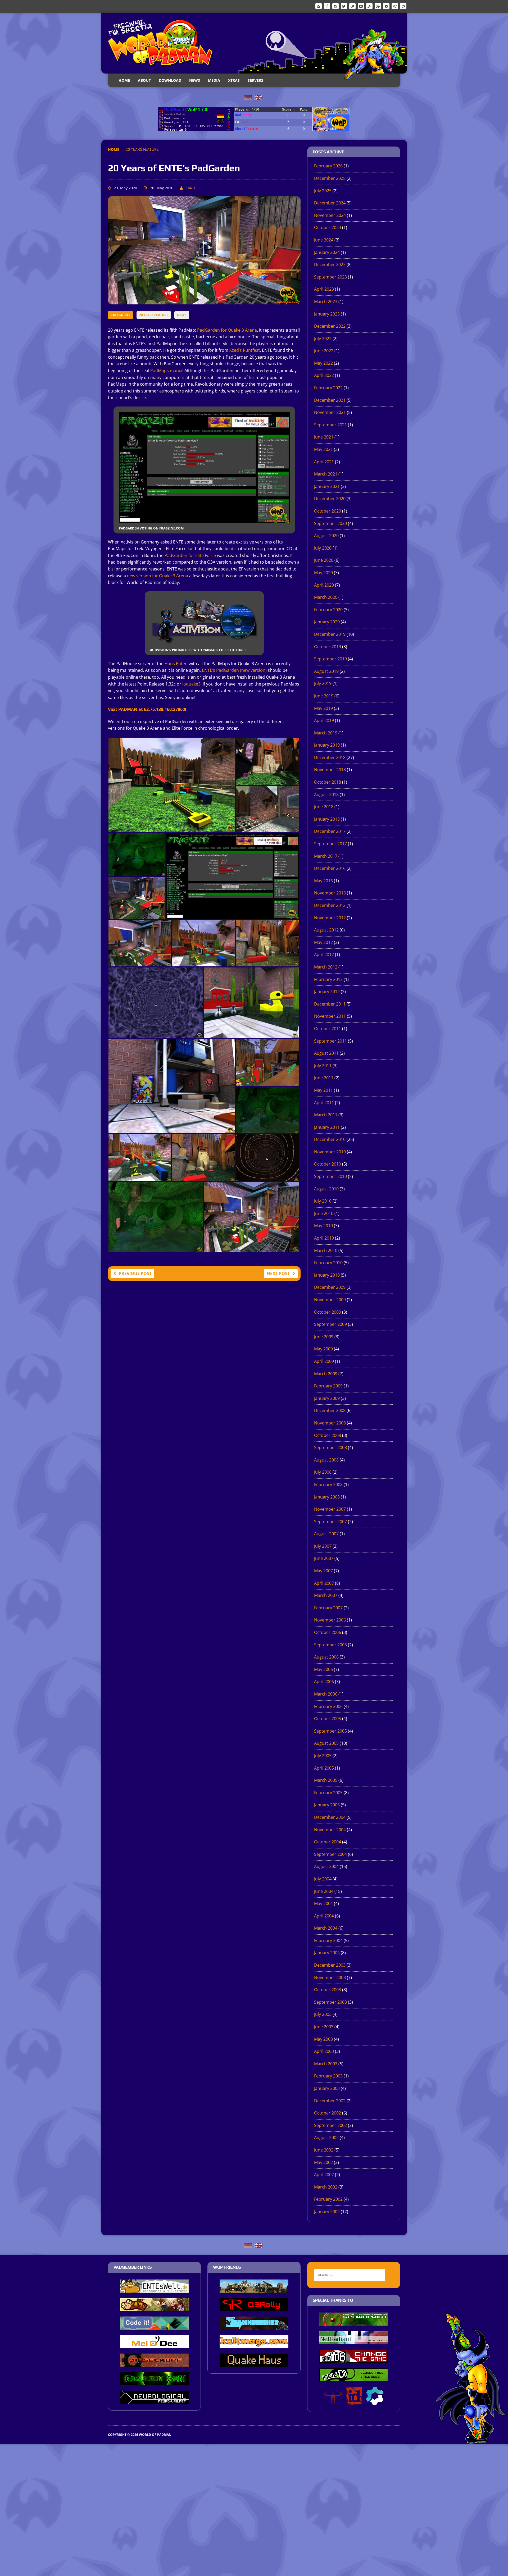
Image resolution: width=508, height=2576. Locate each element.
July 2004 (323, 1879)
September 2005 (330, 1731)
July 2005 (323, 1756)
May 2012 (323, 942)
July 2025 (323, 191)
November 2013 (330, 893)
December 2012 (330, 905)
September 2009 (330, 1324)
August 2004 (326, 1866)
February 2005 (328, 1793)
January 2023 (327, 314)
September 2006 (330, 1645)
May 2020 (323, 573)
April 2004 (324, 1916)
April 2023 (324, 289)
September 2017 (330, 844)
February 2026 (328, 166)
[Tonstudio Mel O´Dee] (154, 2345)
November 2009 (330, 1300)
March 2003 (326, 2064)
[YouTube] (361, 6)
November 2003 (330, 1977)
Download (170, 80)
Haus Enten (176, 664)
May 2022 (323, 363)
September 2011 (330, 1041)
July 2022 (323, 339)
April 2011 (324, 1103)
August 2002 (326, 2137)
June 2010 (324, 1213)
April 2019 (324, 720)
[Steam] (352, 6)
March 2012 (326, 967)
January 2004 (327, 1953)
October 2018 (328, 782)
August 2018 (326, 794)
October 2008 (328, 1435)
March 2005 (326, 1780)
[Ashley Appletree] (154, 2308)
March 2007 (326, 1595)
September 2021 (330, 425)
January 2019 (327, 745)
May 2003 (323, 2039)
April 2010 (324, 1238)
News (195, 80)
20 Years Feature (154, 315)
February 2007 (328, 1608)
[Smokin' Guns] (254, 2289)
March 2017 (326, 856)
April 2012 (324, 954)
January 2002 (327, 2212)
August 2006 (326, 1657)
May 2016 (323, 881)
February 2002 (328, 2199)
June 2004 (324, 1891)
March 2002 (326, 2187)
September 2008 (330, 1447)
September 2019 (330, 659)
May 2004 (323, 1903)
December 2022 (330, 326)
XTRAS (234, 80)
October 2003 (328, 1990)
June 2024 (324, 240)
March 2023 (326, 302)
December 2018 (330, 757)
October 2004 (328, 1842)
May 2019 (323, 708)
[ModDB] (369, 6)
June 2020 (324, 560)
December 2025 (330, 178)
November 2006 (330, 1620)
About (144, 80)
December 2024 (330, 203)
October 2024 (328, 227)
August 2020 (326, 536)
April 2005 (324, 1768)
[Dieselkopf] (154, 2363)
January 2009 (327, 1398)
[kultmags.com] (254, 2345)
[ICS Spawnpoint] (354, 2322)
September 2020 (330, 523)
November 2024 (330, 215)
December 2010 (330, 1139)
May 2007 (323, 1571)
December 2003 (330, 1965)
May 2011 (323, 1090)
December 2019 (330, 634)
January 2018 (327, 819)
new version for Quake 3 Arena (158, 576)
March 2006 (326, 1694)
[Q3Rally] (254, 2308)
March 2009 (326, 1374)
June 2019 (324, 696)
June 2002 (324, 2150)
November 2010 (330, 1152)
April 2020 (324, 585)
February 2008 (328, 1485)
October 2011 (328, 1029)
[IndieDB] (378, 6)
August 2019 (326, 671)
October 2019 (328, 647)
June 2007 (324, 1558)
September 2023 (330, 277)
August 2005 (326, 1743)
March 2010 (326, 1250)
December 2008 (330, 1410)
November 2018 (330, 770)
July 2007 (323, 1546)
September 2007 (330, 1522)
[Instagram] (335, 6)
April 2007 (324, 1583)
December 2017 (330, 831)
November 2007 (330, 1509)
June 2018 (324, 807)
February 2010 (328, 1263)
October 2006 (328, 1632)
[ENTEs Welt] (154, 2289)
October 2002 (328, 2113)
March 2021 (326, 474)
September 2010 (330, 1176)
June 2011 (324, 1078)
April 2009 (324, 1361)
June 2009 (324, 1337)
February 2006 (328, 1706)
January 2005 (327, 1805)
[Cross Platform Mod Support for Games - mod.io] (375, 2401)
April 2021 (324, 462)
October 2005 (328, 1719)
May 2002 (323, 2162)
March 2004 (326, 1928)
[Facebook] (327, 6)
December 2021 (330, 400)
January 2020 (327, 622)
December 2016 (330, 868)
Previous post (135, 1273)
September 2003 (330, 2002)
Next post (278, 1273)
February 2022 (328, 388)
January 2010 (327, 1275)
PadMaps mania (166, 371)
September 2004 (330, 1854)
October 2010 (328, 1164)
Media (214, 80)
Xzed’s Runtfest (245, 350)
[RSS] (319, 6)
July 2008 (323, 1472)
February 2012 (328, 979)
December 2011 (330, 1004)
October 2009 (328, 1312)
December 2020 (330, 499)
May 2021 (323, 449)
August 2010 (326, 1189)
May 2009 (323, 1349)
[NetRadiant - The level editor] (354, 2341)
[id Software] (354, 2401)
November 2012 (330, 918)
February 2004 (328, 1940)
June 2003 (324, 2027)
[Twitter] (344, 6)
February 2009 (328, 1386)
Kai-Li (190, 188)
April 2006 (324, 1682)
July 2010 (323, 1201)
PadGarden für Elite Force (190, 555)
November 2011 (330, 1016)
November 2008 (330, 1423)
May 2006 (323, 1669)
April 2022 (324, 375)
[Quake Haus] (254, 2363)
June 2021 (324, 437)
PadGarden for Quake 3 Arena (227, 330)
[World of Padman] (254, 43)
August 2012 (326, 930)
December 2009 (330, 1287)
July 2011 (323, 1066)
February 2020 (328, 610)
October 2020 (328, 511)
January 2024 (327, 252)
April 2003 (324, 2051)
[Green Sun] (154, 2382)
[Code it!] (154, 2326)
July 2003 (323, 2014)
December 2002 (330, 2101)
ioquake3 (191, 684)
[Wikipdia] (395, 6)
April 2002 (324, 2175)
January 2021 (327, 486)
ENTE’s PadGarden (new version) (234, 670)
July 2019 (323, 683)
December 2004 (330, 1817)
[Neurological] (154, 2400)
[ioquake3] (333, 2401)
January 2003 (327, 2088)
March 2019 (326, 733)
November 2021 (330, 412)
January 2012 (327, 992)
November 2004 (330, 1830)
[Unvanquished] (254, 2326)
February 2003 (328, 2076)
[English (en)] (258, 97)
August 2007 (326, 1534)
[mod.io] (386, 6)
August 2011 (326, 1053)
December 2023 (330, 264)
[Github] (403, 6)
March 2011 (326, 1115)
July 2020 (323, 548)
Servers (255, 80)
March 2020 (326, 597)
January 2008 (327, 1497)
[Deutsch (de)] (248, 97)
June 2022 (324, 351)
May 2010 (323, 1226)
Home (124, 80)
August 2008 (326, 1460)
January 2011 (327, 1127)
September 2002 (330, 2125)
